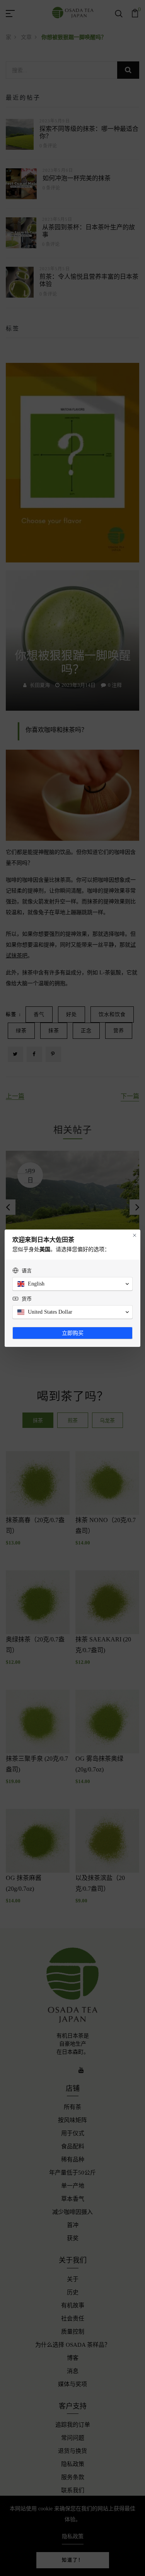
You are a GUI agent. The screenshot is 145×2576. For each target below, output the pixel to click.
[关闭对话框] (135, 1235)
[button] (72, 1284)
